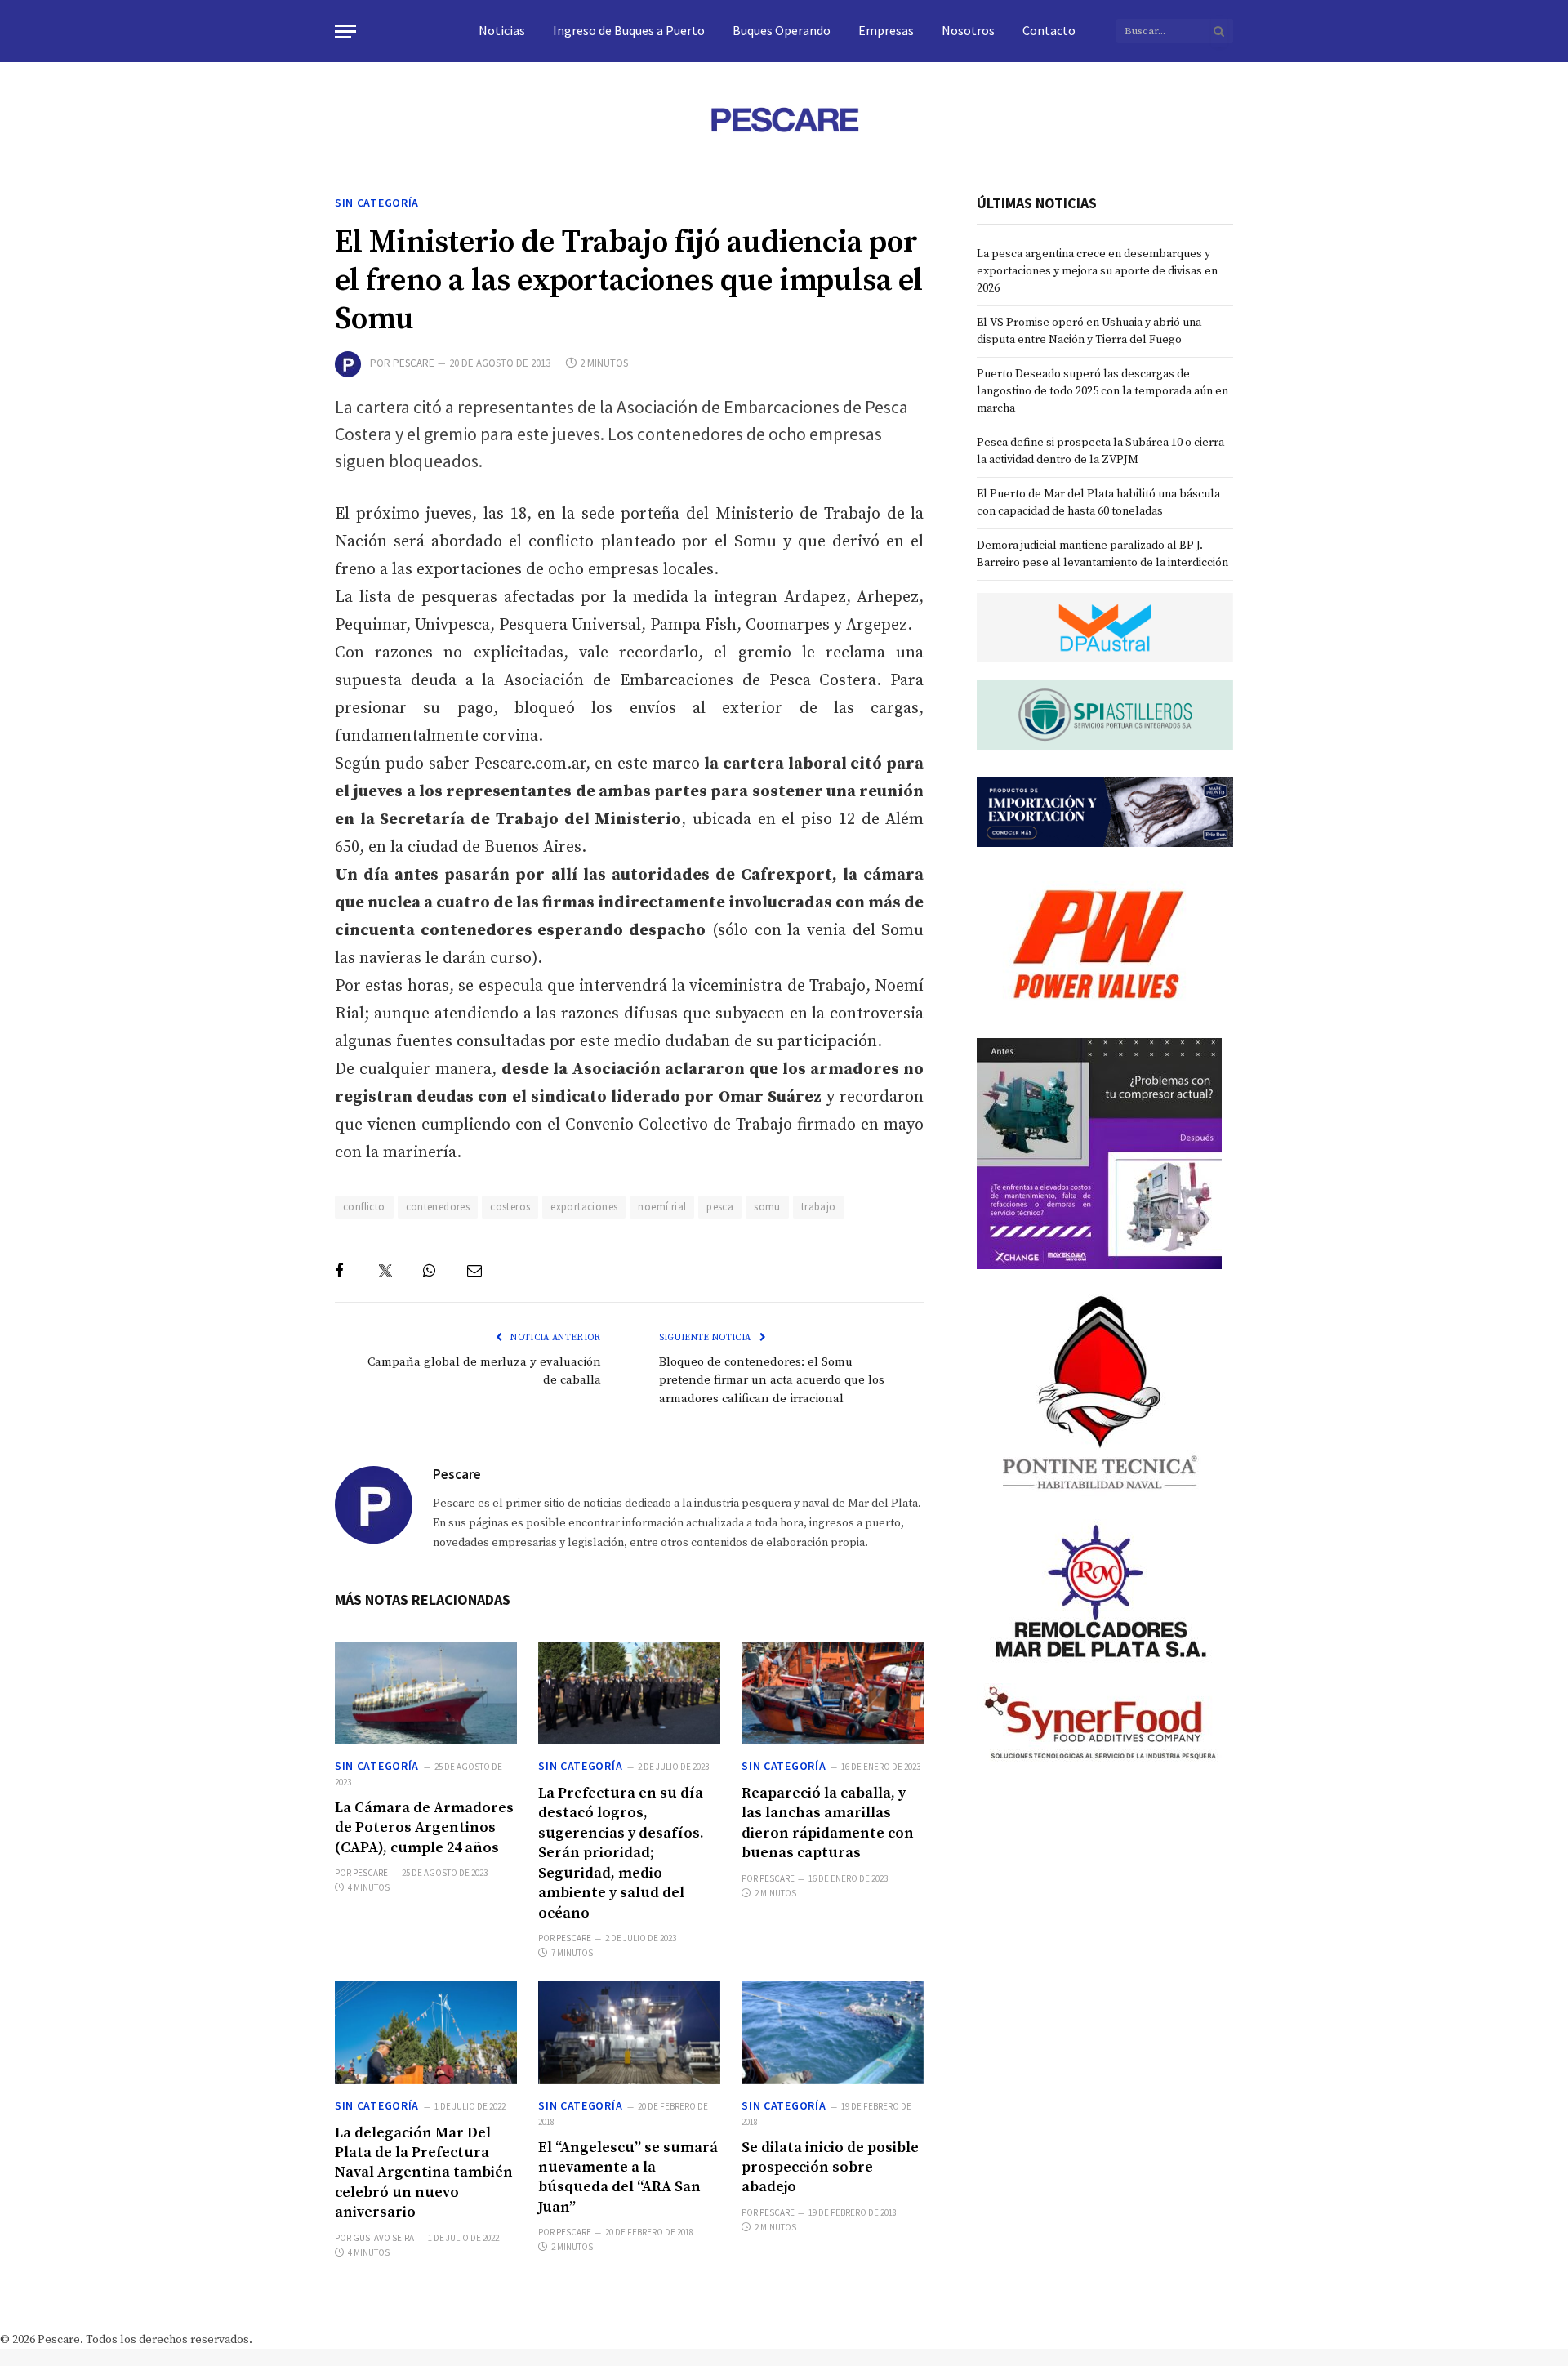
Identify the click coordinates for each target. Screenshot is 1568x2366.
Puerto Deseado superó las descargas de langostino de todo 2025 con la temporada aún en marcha (1102, 391)
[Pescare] (784, 119)
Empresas (886, 30)
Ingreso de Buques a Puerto (629, 30)
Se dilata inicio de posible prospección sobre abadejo (830, 2168)
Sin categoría (377, 203)
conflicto (364, 1207)
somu (767, 1207)
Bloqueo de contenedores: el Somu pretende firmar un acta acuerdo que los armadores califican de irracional (772, 1380)
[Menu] (345, 31)
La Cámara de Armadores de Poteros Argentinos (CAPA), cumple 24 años (424, 1828)
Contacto (1049, 30)
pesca (720, 1207)
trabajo (819, 1207)
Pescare (414, 363)
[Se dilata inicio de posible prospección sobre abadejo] (833, 2032)
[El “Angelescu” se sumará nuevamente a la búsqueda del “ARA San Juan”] (629, 2032)
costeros (510, 1207)
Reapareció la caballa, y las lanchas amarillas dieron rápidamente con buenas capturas (828, 1823)
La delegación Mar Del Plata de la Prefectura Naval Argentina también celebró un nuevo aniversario (424, 2173)
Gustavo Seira (383, 2238)
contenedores (438, 1207)
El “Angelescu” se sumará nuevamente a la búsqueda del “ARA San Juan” (628, 2177)
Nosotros (968, 30)
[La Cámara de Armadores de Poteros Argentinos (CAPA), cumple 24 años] (426, 1693)
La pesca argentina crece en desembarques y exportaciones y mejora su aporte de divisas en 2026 (1097, 271)
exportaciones (584, 1207)
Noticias (502, 30)
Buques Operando (782, 30)
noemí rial (662, 1207)
